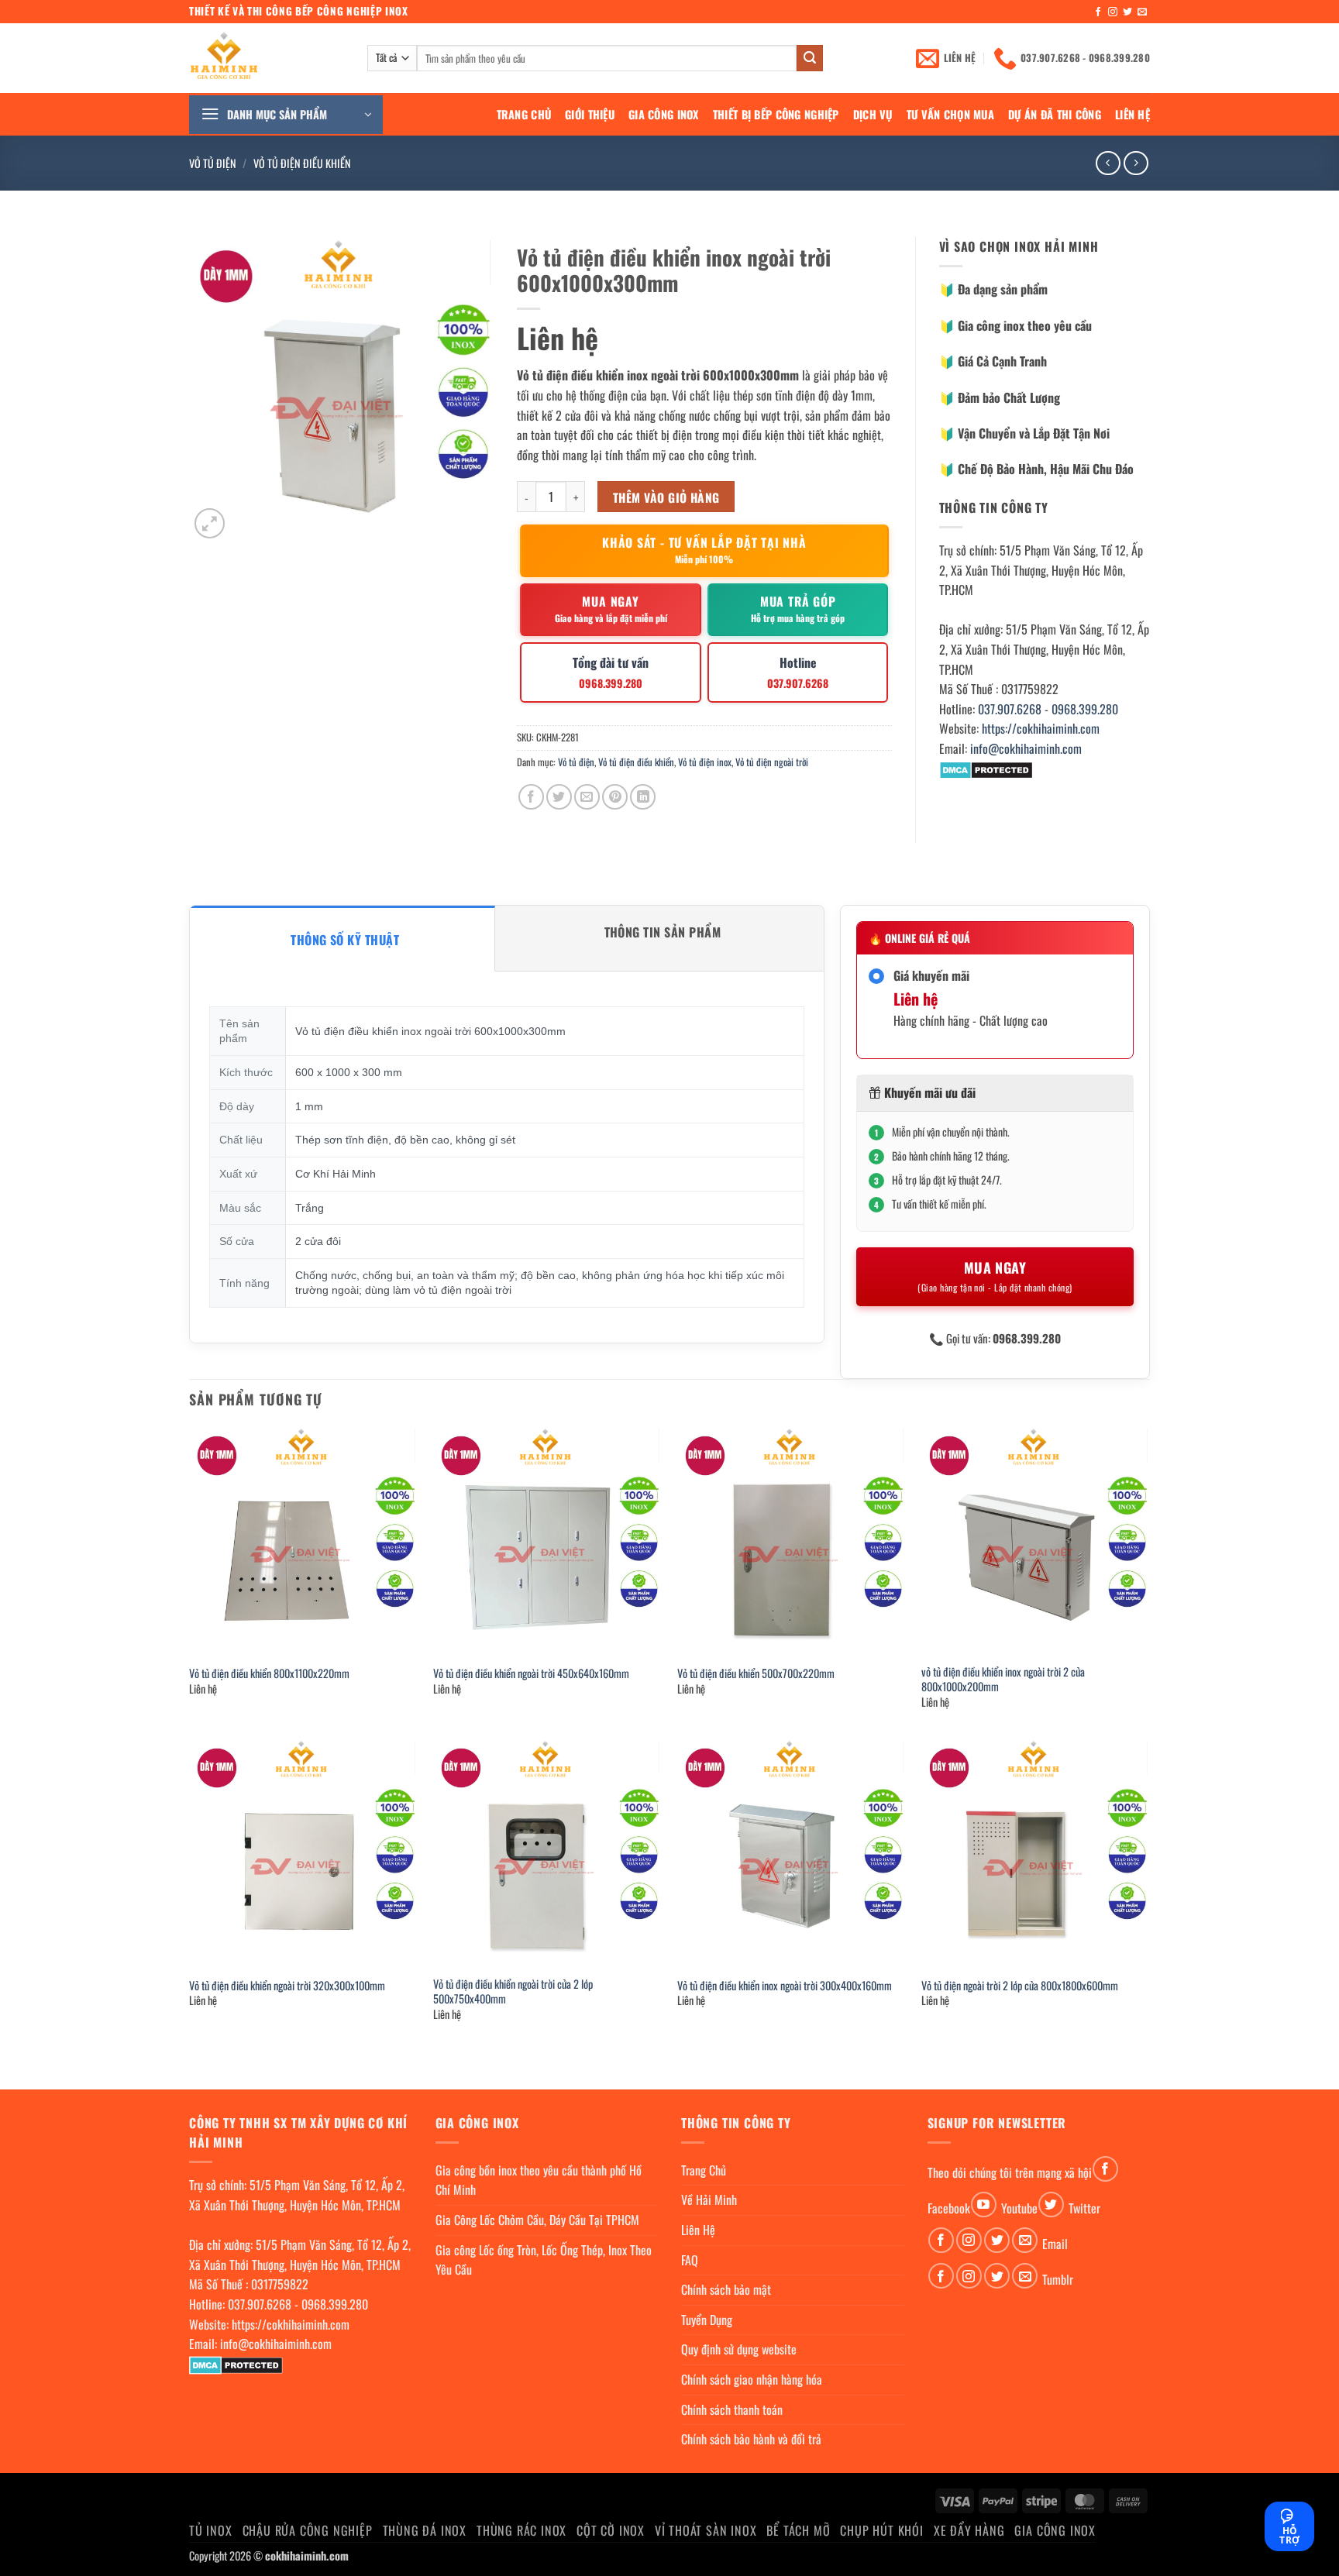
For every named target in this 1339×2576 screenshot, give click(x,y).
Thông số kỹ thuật (345, 940)
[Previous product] (1136, 163)
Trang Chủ (524, 114)
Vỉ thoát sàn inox (706, 2530)
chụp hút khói (881, 2530)
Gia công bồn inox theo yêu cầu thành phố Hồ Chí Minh (539, 2180)
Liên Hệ (1132, 114)
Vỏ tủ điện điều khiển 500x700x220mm (756, 1674)
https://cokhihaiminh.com (1041, 728)
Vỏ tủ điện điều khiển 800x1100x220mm (269, 1674)
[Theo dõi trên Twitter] (1127, 12)
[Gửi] (810, 58)
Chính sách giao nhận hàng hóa (752, 2379)
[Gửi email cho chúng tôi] (1142, 12)
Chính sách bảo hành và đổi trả (751, 2439)
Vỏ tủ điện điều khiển (302, 163)
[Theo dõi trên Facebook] (1098, 12)
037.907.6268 (1010, 709)
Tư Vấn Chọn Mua (950, 114)
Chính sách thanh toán (732, 2409)
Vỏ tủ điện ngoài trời (772, 762)
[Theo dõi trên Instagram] (1113, 12)
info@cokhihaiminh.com (1026, 748)
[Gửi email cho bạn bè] (587, 797)
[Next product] (1108, 163)
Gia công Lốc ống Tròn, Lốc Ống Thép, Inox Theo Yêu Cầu (544, 2260)
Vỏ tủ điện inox (705, 762)
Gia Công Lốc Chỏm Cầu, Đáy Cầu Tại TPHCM (537, 2220)
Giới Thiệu (590, 114)
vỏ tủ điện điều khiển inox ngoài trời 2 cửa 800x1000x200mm (1003, 1679)
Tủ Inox (211, 2530)
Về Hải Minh (709, 2199)
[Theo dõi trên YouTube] (984, 2205)
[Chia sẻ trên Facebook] (531, 797)
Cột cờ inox (611, 2530)
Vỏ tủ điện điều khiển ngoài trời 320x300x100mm (287, 1986)
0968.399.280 (1085, 709)
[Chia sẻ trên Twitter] (559, 797)
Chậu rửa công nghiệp (308, 2530)
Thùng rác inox (521, 2530)
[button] (286, 115)
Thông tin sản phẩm (663, 932)
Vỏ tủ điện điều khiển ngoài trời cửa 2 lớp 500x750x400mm (513, 1991)
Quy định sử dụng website (739, 2349)
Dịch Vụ (873, 114)
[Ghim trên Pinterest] (615, 797)
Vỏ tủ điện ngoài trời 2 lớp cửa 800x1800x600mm (1020, 1986)
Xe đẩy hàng (969, 2530)
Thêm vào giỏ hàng (666, 497)
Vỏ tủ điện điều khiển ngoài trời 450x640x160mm (531, 1674)
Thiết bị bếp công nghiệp (776, 114)
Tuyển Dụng (707, 2320)
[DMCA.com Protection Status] (986, 769)
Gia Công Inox (664, 114)
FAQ (690, 2260)
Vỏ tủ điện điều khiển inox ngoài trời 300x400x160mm (785, 1986)
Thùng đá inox (425, 2530)
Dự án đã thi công (1055, 114)
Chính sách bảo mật (726, 2289)
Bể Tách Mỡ (798, 2530)
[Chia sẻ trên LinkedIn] (643, 797)
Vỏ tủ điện (213, 163)
